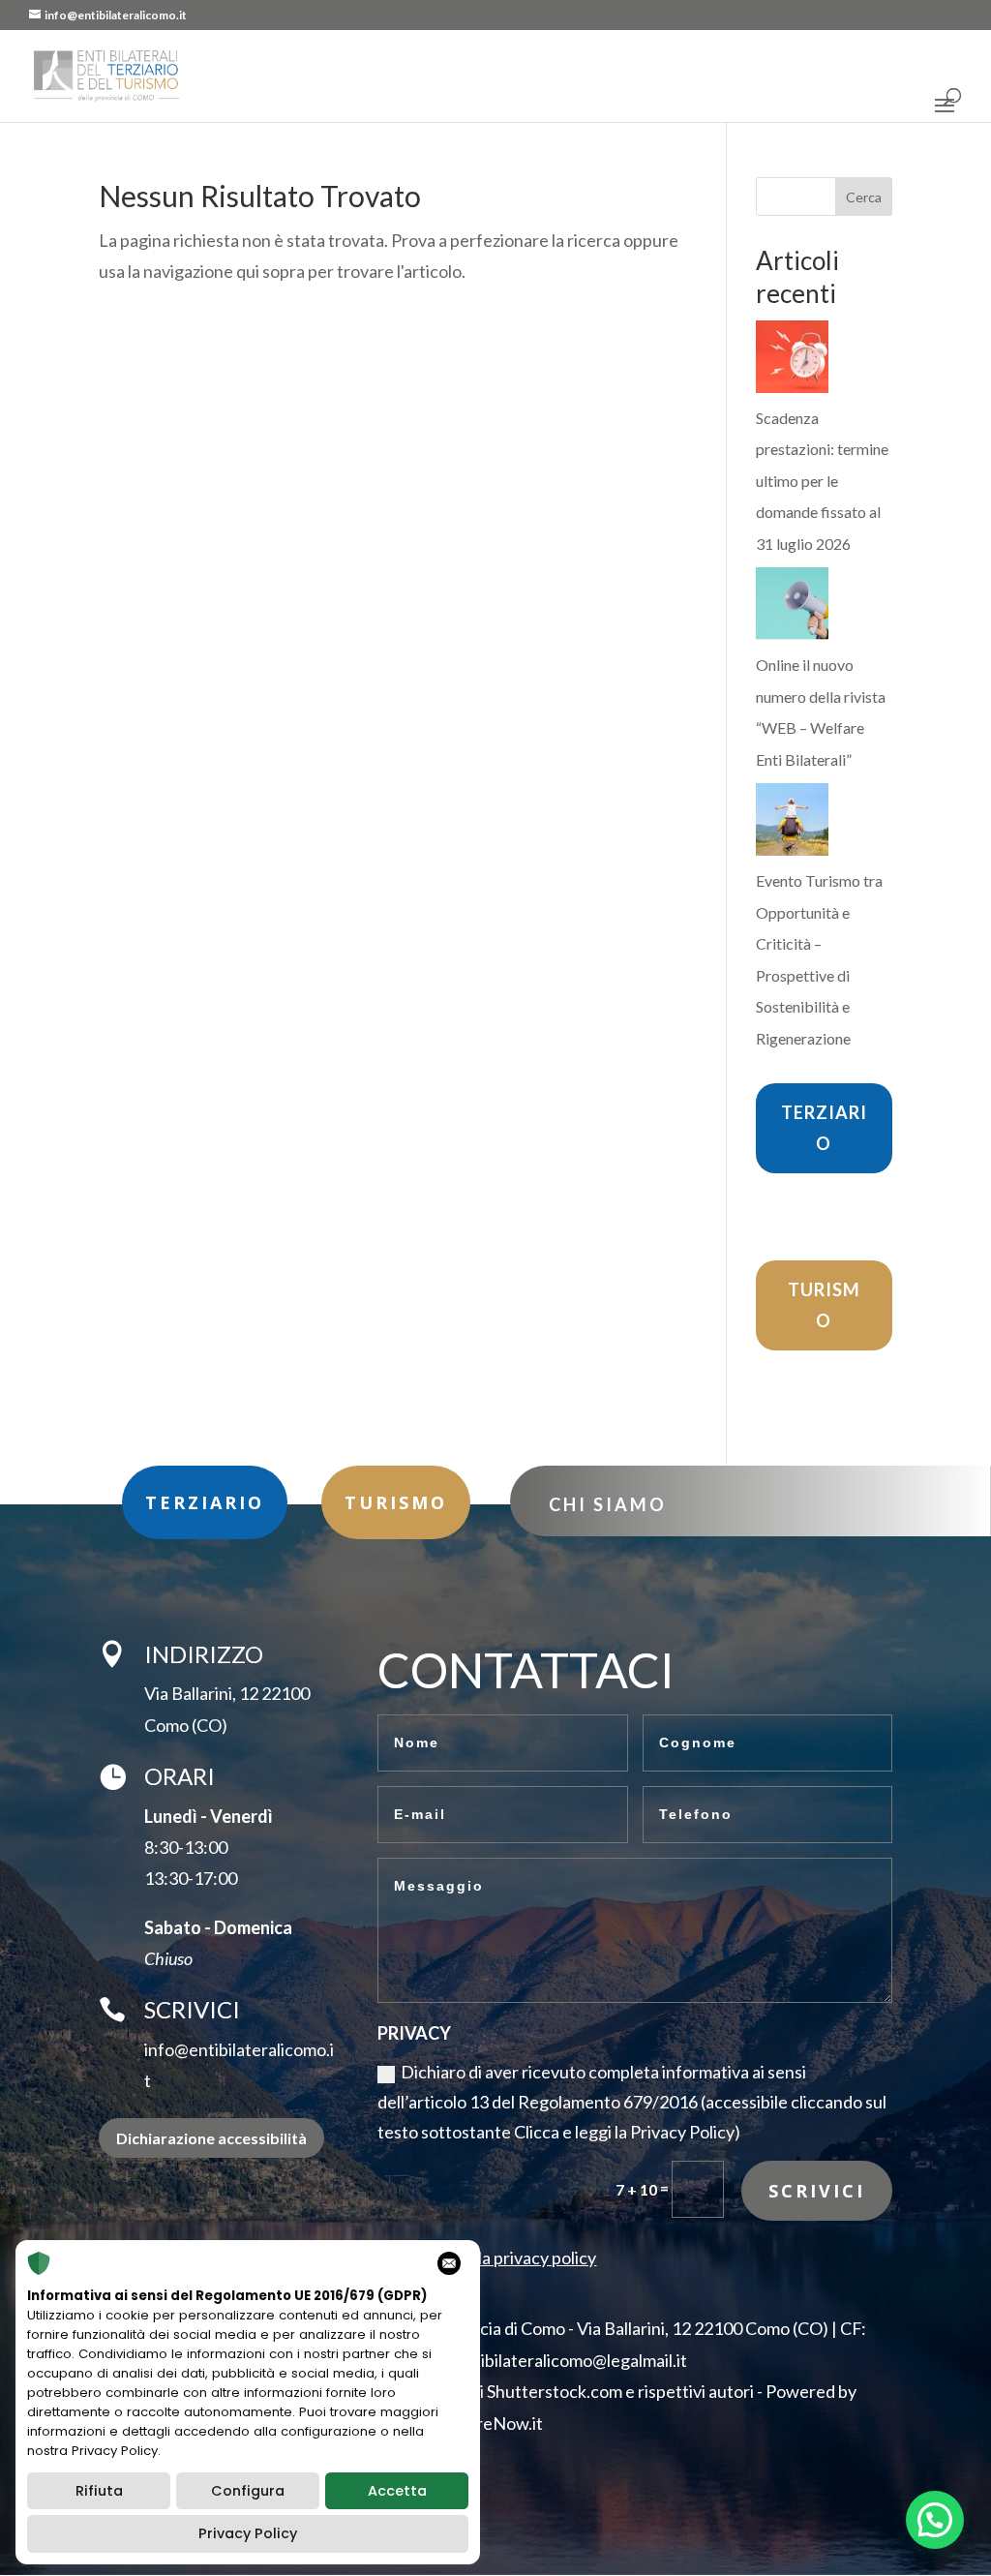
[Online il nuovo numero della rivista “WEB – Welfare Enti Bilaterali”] (792, 608)
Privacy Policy (248, 2533)
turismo (396, 1502)
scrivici (817, 2191)
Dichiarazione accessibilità (211, 2138)
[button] (935, 2520)
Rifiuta (99, 2491)
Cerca (864, 197)
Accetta (397, 2491)
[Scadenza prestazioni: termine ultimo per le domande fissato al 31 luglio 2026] (792, 362)
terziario (205, 1502)
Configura (248, 2491)
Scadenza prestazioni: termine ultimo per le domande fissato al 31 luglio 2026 (822, 481)
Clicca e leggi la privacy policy (487, 2258)
